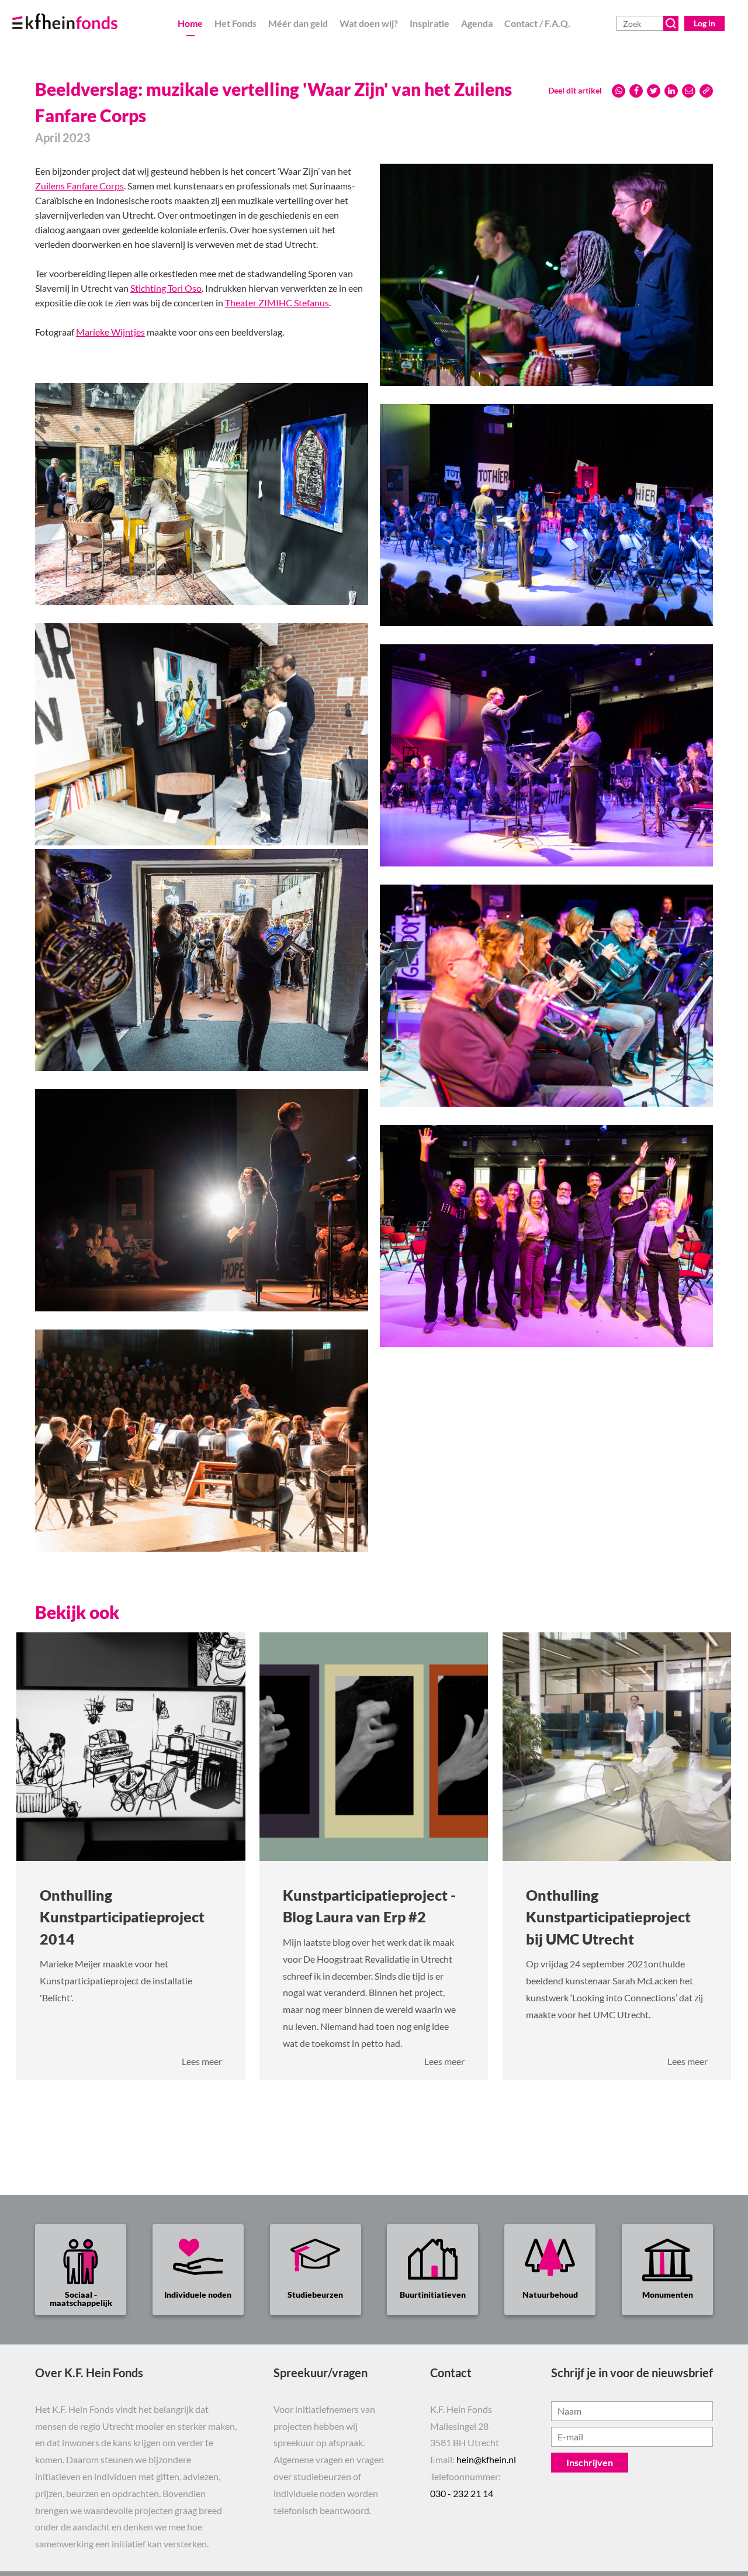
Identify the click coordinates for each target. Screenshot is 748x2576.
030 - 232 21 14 (462, 2493)
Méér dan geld (298, 23)
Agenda (477, 23)
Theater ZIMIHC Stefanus (277, 303)
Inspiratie (430, 23)
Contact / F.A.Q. (537, 23)
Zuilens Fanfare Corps (79, 186)
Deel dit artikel (575, 90)
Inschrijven (590, 2462)
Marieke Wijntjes (110, 332)
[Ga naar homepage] (79, 15)
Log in (704, 23)
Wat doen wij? (369, 23)
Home (190, 23)
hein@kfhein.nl (486, 2459)
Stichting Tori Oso (166, 288)
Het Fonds (236, 23)
